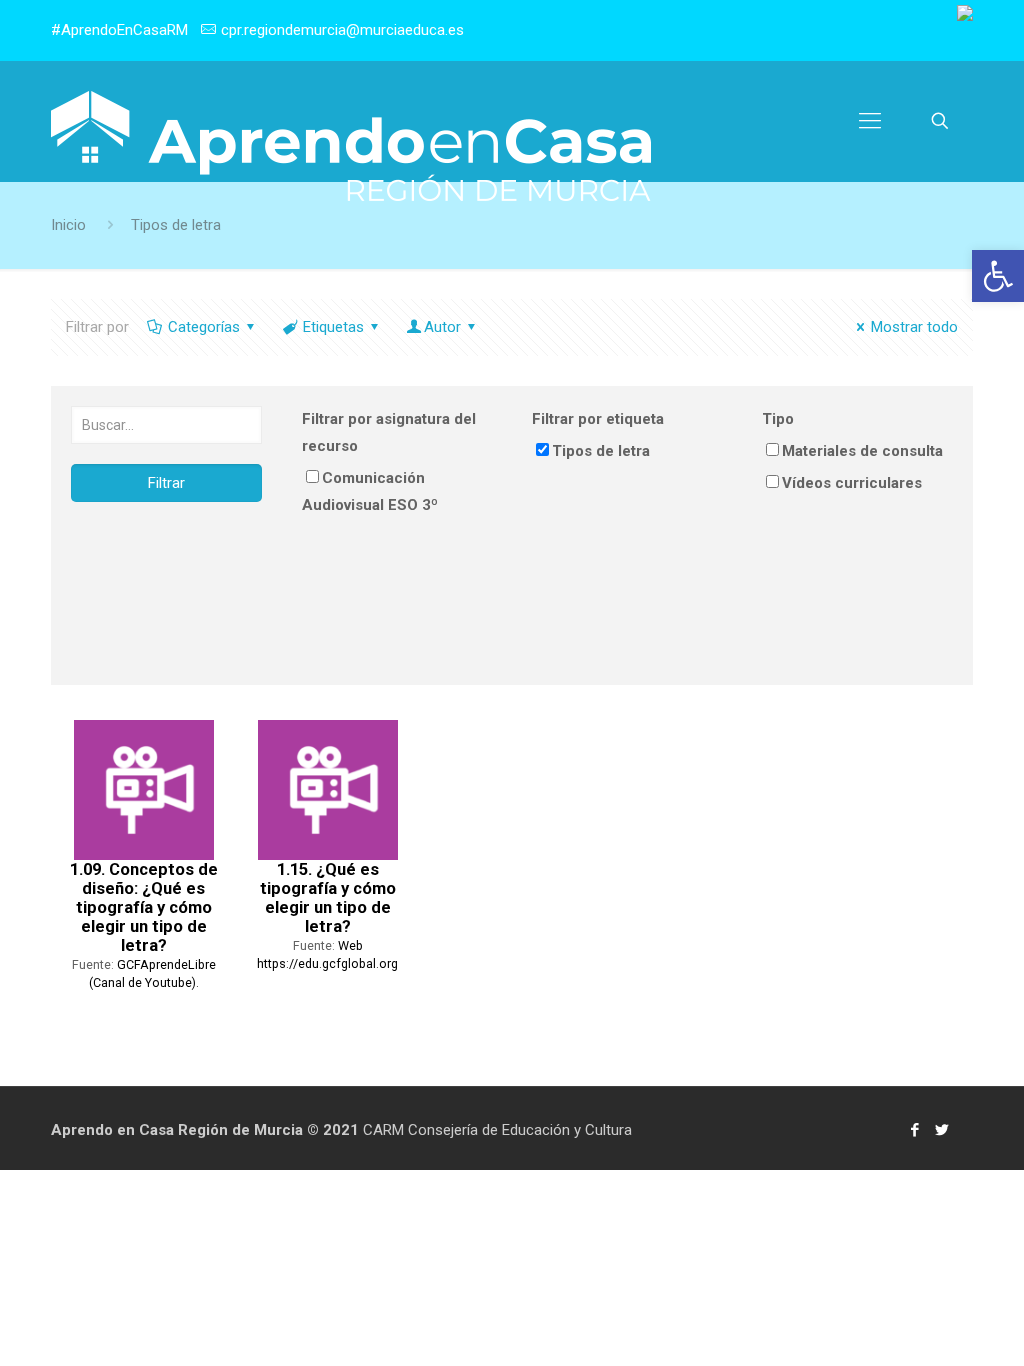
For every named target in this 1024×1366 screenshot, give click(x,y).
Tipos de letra (601, 451)
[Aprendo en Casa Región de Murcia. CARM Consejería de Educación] (351, 146)
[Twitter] (942, 1130)
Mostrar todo (914, 327)
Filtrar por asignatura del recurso (389, 432)
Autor (442, 327)
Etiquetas (333, 327)
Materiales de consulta (862, 451)
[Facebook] (915, 1130)
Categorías (204, 327)
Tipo (778, 419)
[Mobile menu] (870, 121)
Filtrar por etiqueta (598, 419)
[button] (998, 276)
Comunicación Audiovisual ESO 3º (370, 491)
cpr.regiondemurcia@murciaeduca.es (342, 30)
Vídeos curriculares (852, 483)
